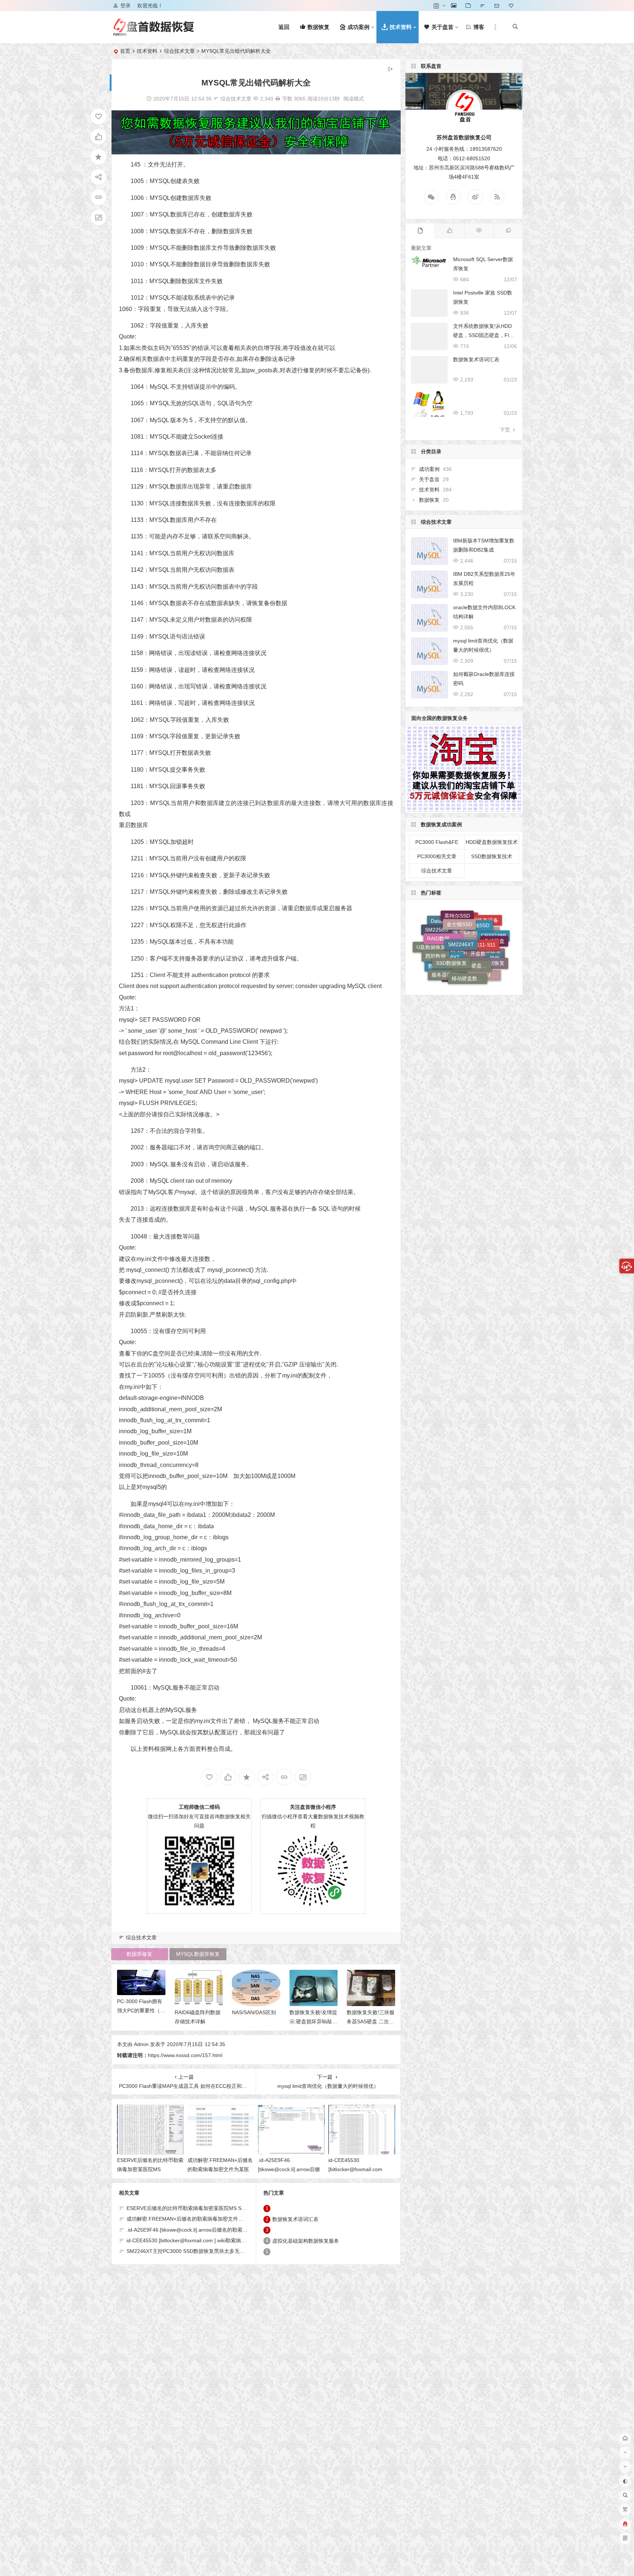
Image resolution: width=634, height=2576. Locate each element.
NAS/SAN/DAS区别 (139, 2012)
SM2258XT (447, 964)
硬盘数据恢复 (489, 927)
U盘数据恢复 (431, 951)
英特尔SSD (457, 959)
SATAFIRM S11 (483, 936)
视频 (495, 946)
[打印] (278, 99)
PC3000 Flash (473, 953)
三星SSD (456, 943)
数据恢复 (429, 500)
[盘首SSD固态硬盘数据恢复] (153, 33)
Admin (141, 2044)
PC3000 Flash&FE (437, 842)
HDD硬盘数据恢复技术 (492, 842)
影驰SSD (479, 943)
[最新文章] (420, 231)
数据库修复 (139, 1954)
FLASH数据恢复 (468, 972)
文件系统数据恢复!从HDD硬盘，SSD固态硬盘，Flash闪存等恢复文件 (484, 335)
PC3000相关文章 (437, 856)
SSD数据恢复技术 (492, 856)
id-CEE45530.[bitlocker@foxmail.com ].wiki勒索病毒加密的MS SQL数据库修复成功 (222, 2240)
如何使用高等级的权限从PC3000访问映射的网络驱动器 (313, 2021)
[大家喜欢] (449, 231)
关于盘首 (429, 479)
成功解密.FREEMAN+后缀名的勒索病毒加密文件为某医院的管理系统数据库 (220, 2169)
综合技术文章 (179, 51)
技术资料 (147, 51)
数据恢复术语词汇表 (370, 2012)
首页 (125, 51)
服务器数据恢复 (449, 926)
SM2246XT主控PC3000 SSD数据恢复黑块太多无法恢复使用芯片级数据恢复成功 (219, 2251)
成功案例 (429, 469)
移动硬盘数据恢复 (469, 922)
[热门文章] (479, 231)
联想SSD (441, 970)
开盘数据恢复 (486, 964)
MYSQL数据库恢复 (198, 1954)
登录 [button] (125, 6)
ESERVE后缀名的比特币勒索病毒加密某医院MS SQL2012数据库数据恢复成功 (216, 2208)
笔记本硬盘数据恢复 (474, 915)
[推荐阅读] (508, 231)
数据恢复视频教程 (461, 980)
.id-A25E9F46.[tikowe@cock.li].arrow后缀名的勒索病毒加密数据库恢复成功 (213, 2230)
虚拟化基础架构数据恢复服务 (306, 2241)
